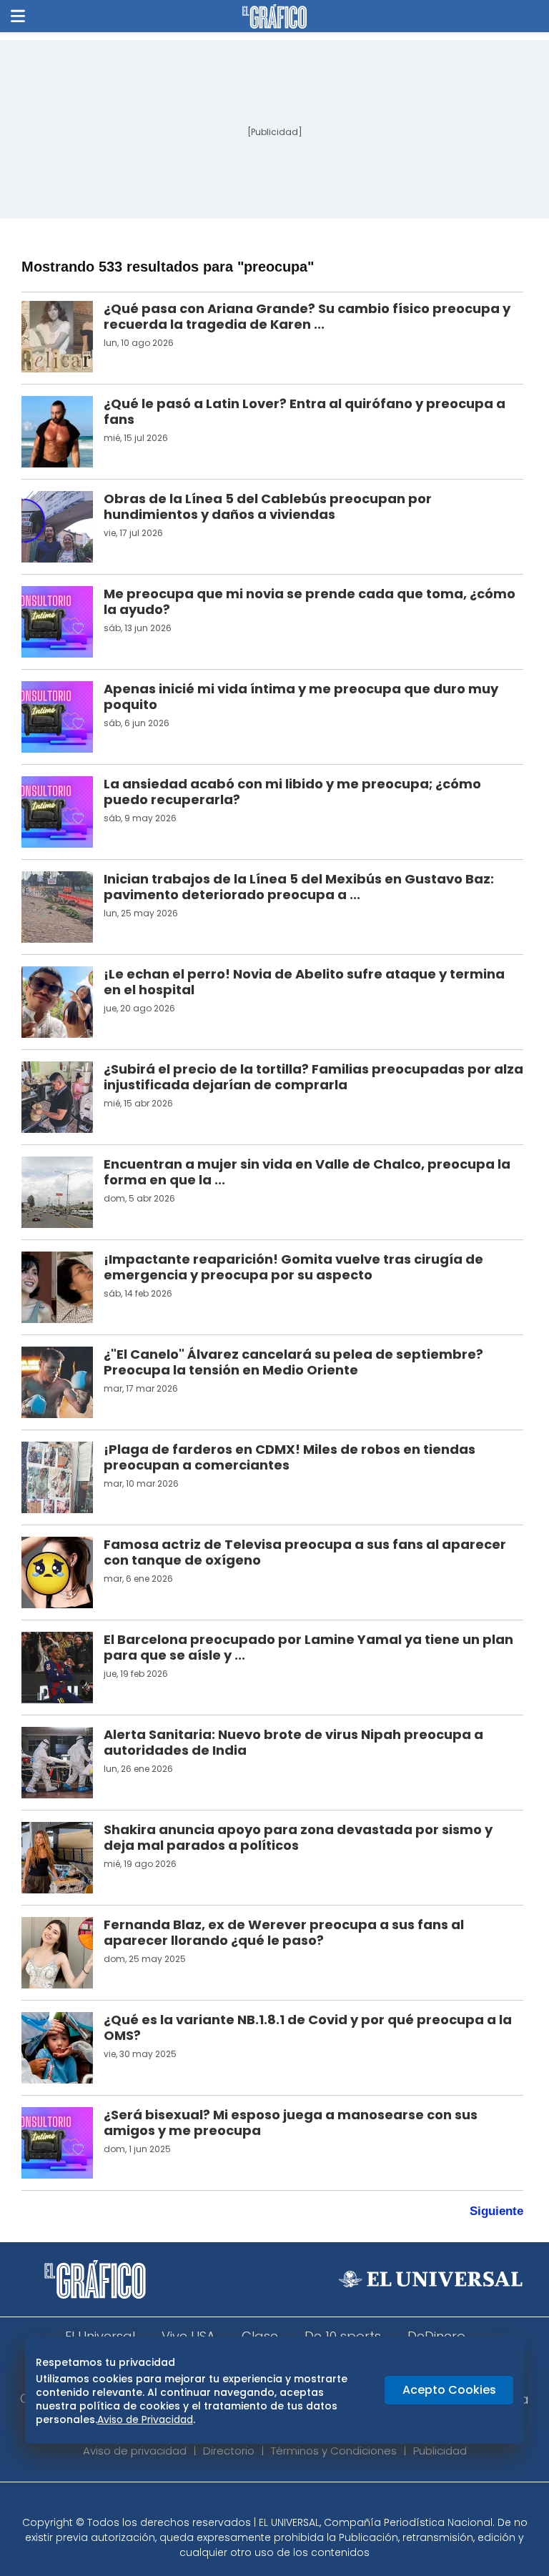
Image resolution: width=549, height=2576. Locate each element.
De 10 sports (343, 2336)
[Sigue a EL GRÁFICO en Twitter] (269, 2503)
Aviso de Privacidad (145, 2419)
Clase (260, 2336)
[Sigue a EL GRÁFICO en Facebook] (259, 2503)
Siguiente (496, 2211)
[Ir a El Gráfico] (274, 16)
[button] (18, 16)
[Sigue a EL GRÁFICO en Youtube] (290, 2503)
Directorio (229, 2451)
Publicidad (440, 2451)
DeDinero (436, 2336)
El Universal (100, 2336)
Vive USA (188, 2336)
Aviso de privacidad (135, 2451)
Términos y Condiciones (334, 2451)
